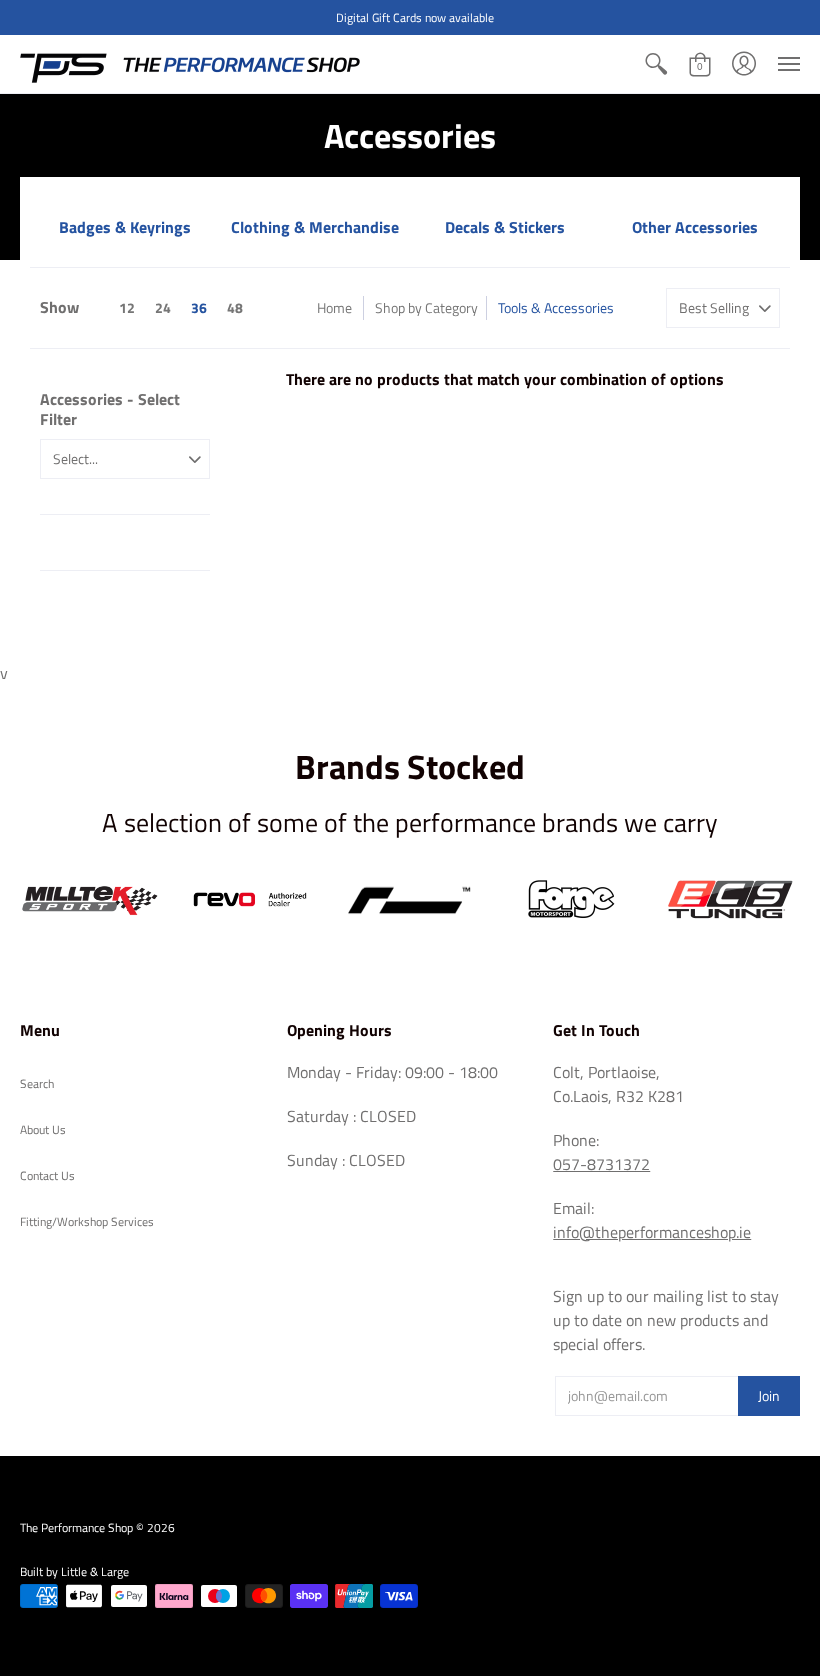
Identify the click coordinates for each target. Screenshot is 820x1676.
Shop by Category (426, 307)
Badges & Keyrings (125, 227)
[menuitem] (656, 64)
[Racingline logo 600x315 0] (410, 900)
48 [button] (235, 307)
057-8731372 (601, 1164)
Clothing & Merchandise (315, 227)
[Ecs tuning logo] (730, 900)
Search (37, 1083)
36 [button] (199, 307)
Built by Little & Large (74, 1571)
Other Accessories (695, 227)
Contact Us (47, 1175)
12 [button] (127, 307)
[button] (656, 64)
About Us (43, 1129)
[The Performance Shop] (190, 64)
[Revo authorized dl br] (250, 899)
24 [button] (163, 307)
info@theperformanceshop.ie (652, 1232)
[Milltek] (90, 899)
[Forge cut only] (570, 900)
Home (334, 307)
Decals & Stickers (505, 227)
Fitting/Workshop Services (87, 1221)
